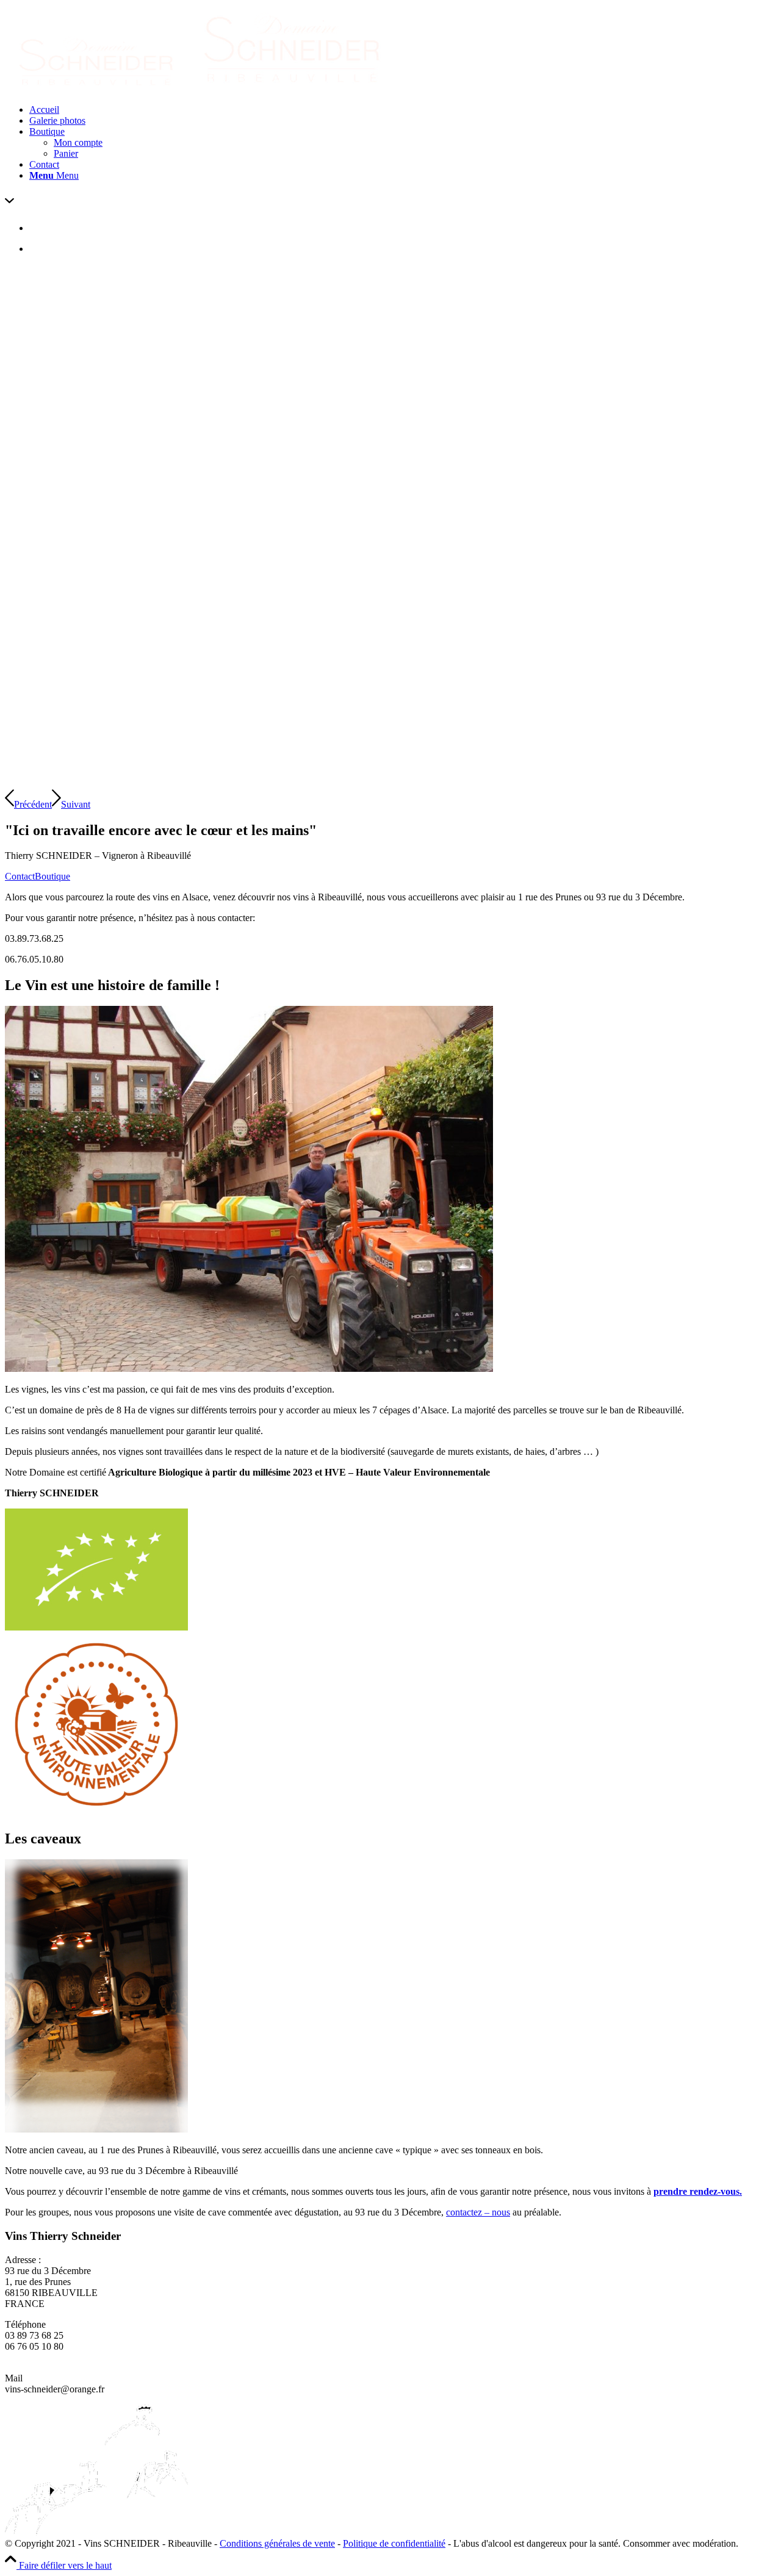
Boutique (52, 876)
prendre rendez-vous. (698, 2191)
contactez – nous (478, 2212)
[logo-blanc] (201, 89)
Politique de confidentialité (394, 2543)
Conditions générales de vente (277, 2543)
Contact (20, 876)
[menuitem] (403, 110)
